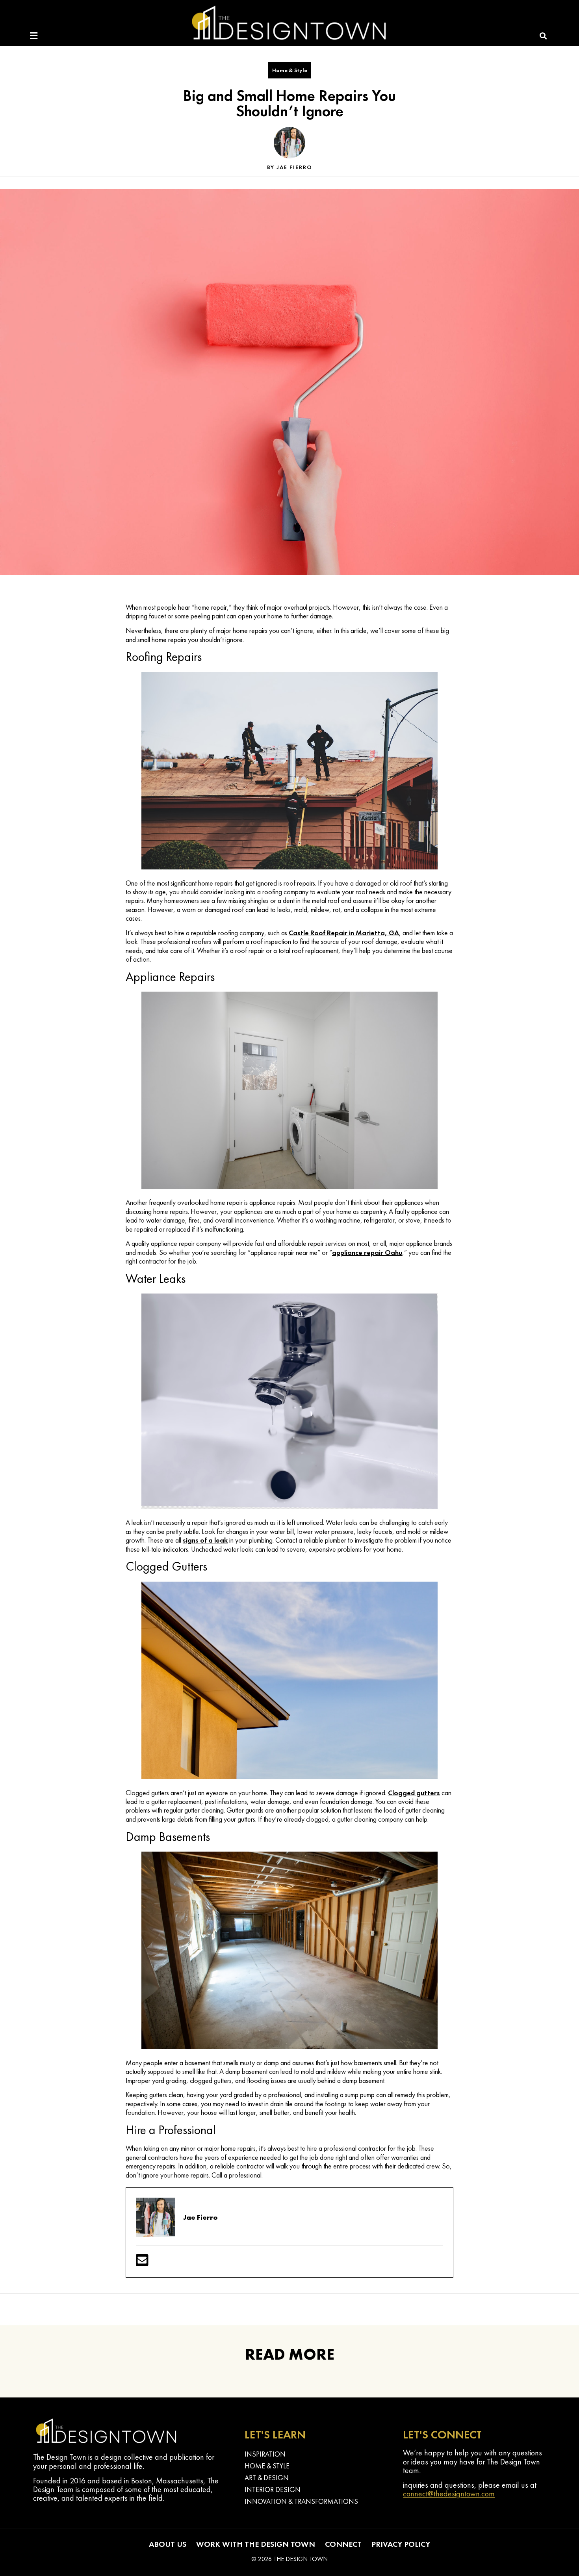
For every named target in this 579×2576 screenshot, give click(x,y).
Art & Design (267, 2478)
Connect (343, 2544)
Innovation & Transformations (301, 2501)
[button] (543, 36)
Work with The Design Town (256, 2544)
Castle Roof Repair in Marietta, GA (344, 933)
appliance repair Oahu (367, 1252)
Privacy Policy (401, 2544)
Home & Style (290, 70)
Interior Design (273, 2489)
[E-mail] (142, 2263)
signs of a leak (205, 1540)
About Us (168, 2544)
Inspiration (265, 2454)
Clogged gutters (414, 1793)
